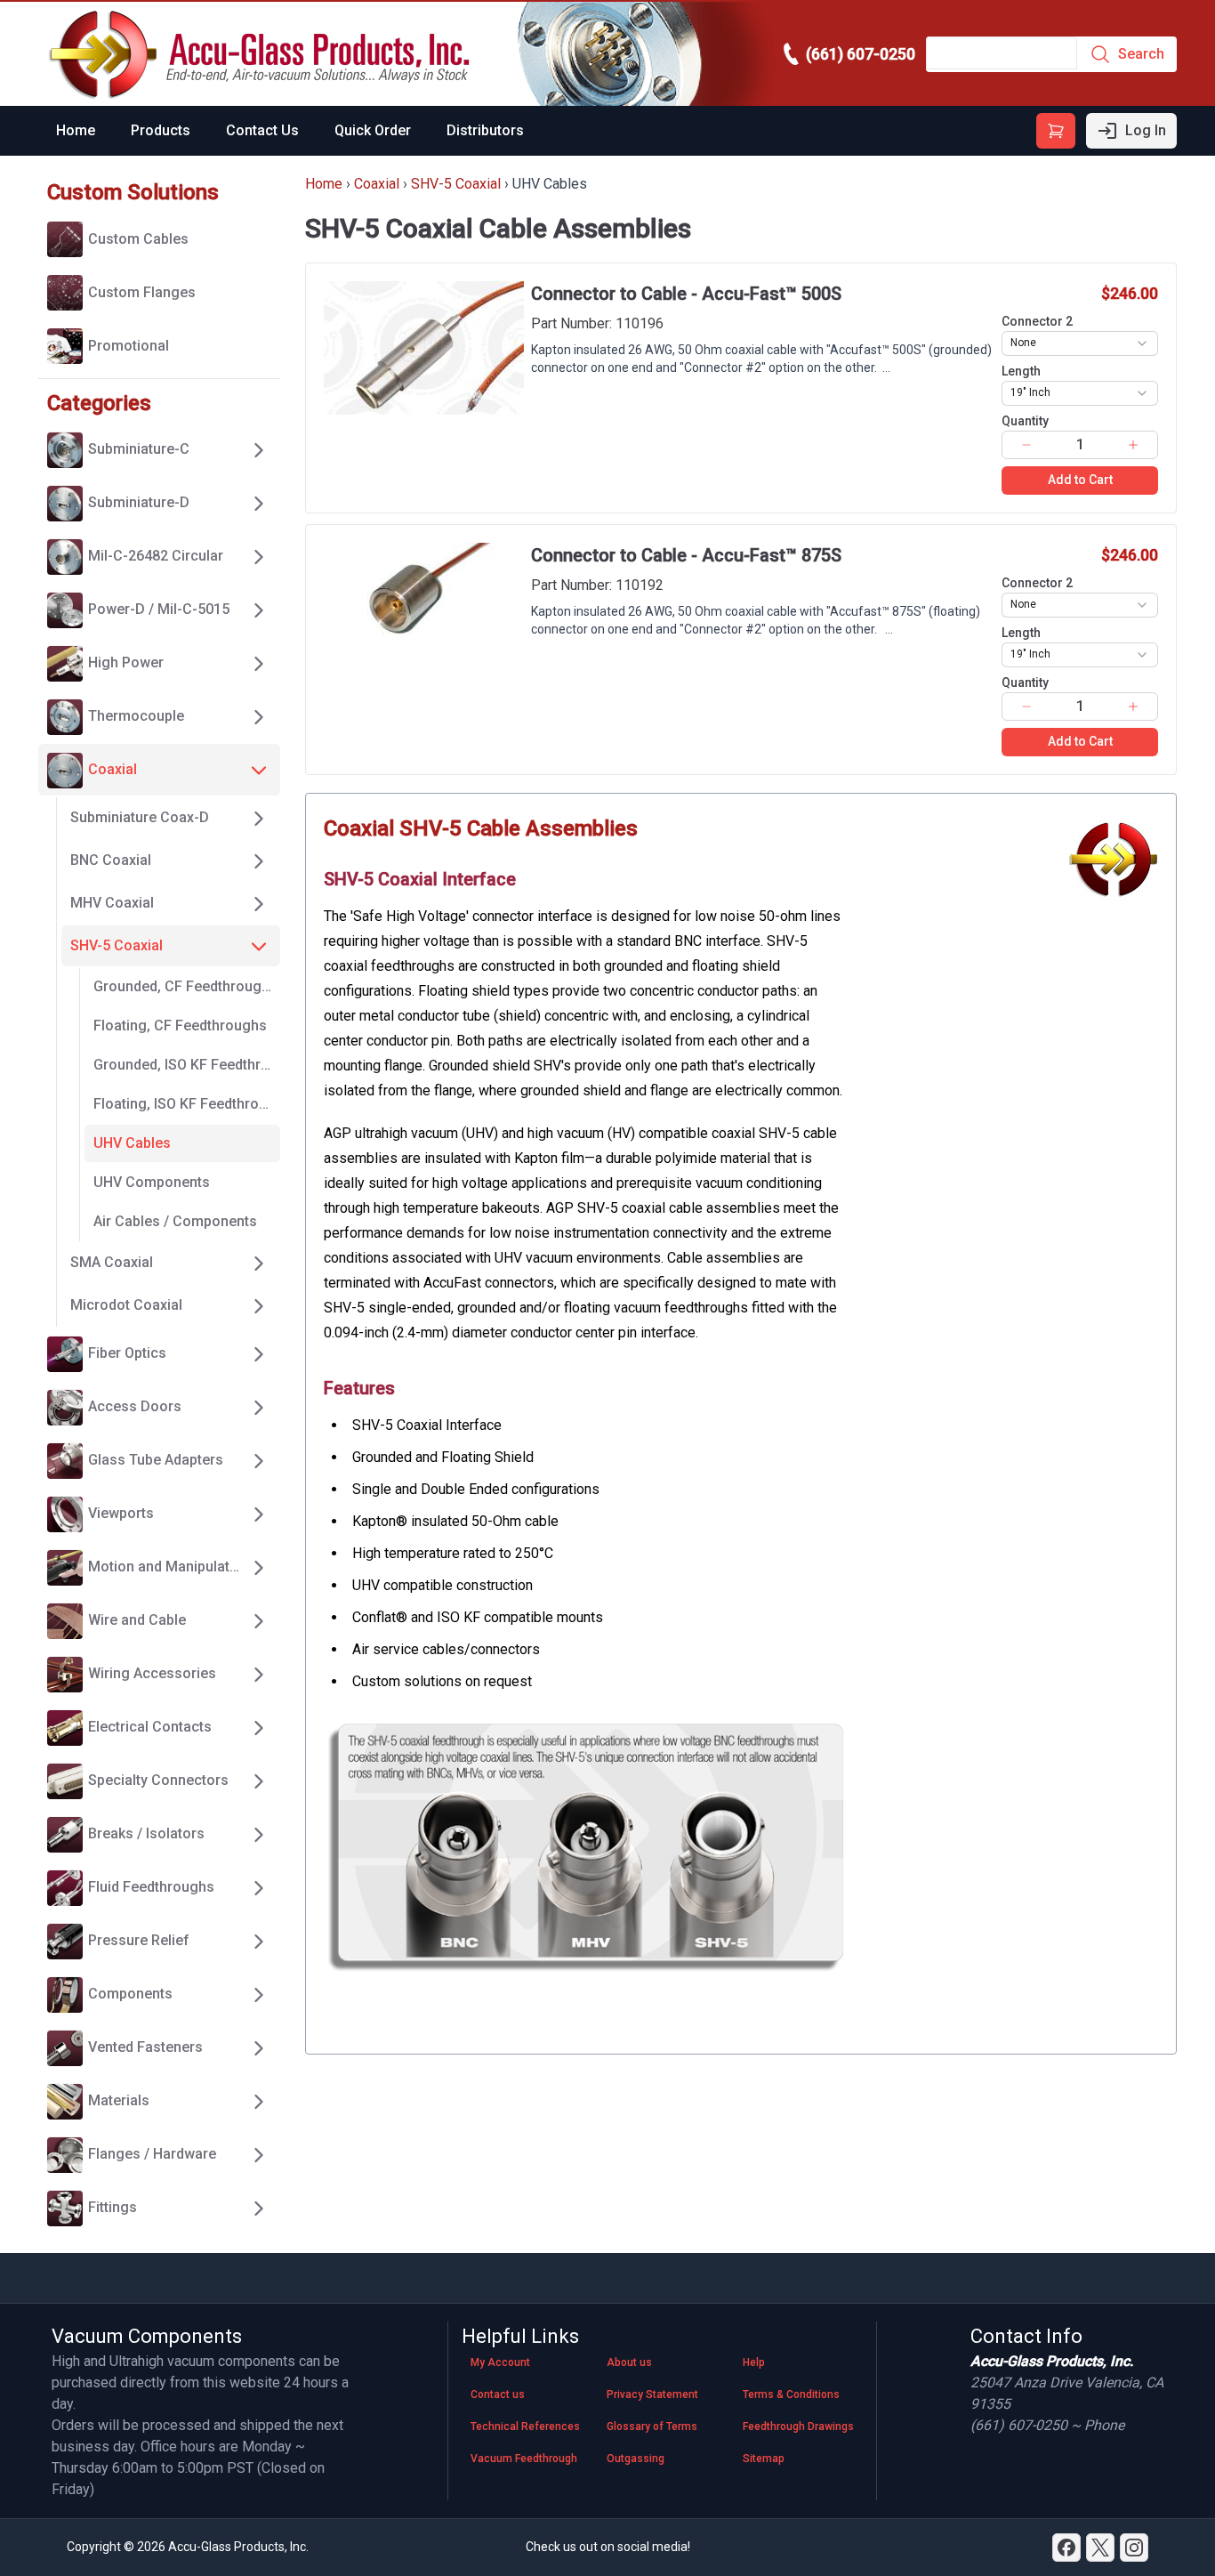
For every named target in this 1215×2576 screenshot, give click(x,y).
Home (76, 130)
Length (1021, 371)
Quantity (1025, 421)
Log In (1146, 130)
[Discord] (1066, 2548)
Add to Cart (1080, 480)
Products (161, 130)
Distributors (485, 130)
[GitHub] (1134, 2548)
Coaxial (377, 184)
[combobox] (1080, 343)
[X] (1100, 2548)
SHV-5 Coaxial (456, 184)
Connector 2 (1037, 321)
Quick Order (373, 130)
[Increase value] (1134, 445)
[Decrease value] (1026, 445)
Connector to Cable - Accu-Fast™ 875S (686, 555)
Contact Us (262, 130)
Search (1141, 54)
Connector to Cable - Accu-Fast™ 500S (686, 294)
